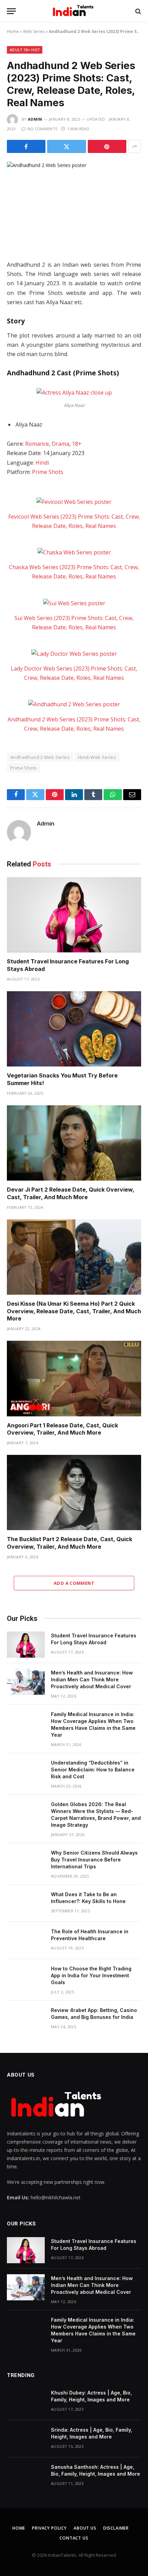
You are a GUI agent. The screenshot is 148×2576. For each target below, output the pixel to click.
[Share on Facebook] (26, 146)
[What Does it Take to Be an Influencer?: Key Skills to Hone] (26, 1903)
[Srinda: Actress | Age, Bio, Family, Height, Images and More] (26, 2439)
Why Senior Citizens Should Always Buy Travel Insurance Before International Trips (94, 1860)
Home (13, 31)
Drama (60, 444)
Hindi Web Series (97, 757)
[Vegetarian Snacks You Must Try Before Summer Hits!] (74, 1029)
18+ (77, 444)
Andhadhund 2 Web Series (40, 757)
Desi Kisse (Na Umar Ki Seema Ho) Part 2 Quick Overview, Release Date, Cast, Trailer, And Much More (74, 1311)
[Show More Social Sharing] (135, 146)
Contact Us (74, 2538)
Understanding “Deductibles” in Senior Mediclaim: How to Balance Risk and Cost (93, 1770)
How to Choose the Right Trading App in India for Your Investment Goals (91, 1975)
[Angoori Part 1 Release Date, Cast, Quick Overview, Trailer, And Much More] (74, 1378)
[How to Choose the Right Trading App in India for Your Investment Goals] (26, 1978)
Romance (37, 444)
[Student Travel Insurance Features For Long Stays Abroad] (74, 915)
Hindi (42, 463)
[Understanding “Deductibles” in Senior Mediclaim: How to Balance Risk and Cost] (26, 1772)
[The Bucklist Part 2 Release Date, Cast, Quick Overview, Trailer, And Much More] (74, 1492)
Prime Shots (48, 472)
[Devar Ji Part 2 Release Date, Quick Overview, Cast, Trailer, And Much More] (74, 1143)
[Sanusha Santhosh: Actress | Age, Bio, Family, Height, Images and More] (26, 2476)
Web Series (34, 31)
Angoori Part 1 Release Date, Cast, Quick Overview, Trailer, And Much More (62, 1429)
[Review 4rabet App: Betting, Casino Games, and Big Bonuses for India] (26, 2019)
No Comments (42, 129)
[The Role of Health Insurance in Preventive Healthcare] (26, 1941)
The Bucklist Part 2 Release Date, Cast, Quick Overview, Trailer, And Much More (70, 1543)
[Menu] (11, 11)
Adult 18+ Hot (25, 50)
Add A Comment (74, 1583)
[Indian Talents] (74, 11)
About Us (85, 2528)
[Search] (138, 11)
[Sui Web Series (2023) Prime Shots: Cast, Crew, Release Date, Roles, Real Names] (74, 603)
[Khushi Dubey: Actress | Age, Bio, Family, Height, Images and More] (26, 2402)
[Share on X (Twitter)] (66, 146)
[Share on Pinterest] (107, 146)
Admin (35, 119)
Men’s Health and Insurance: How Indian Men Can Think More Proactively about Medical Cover (92, 1679)
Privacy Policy (49, 2528)
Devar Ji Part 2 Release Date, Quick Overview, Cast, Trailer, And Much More (71, 1193)
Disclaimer (116, 2528)
